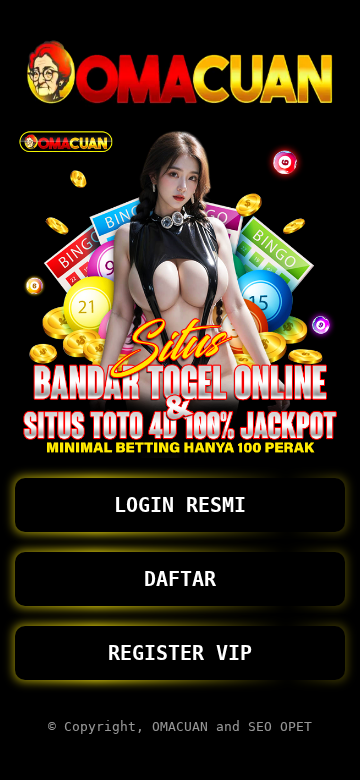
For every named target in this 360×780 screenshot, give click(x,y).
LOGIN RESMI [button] (180, 505)
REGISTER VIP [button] (180, 653)
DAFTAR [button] (180, 579)
